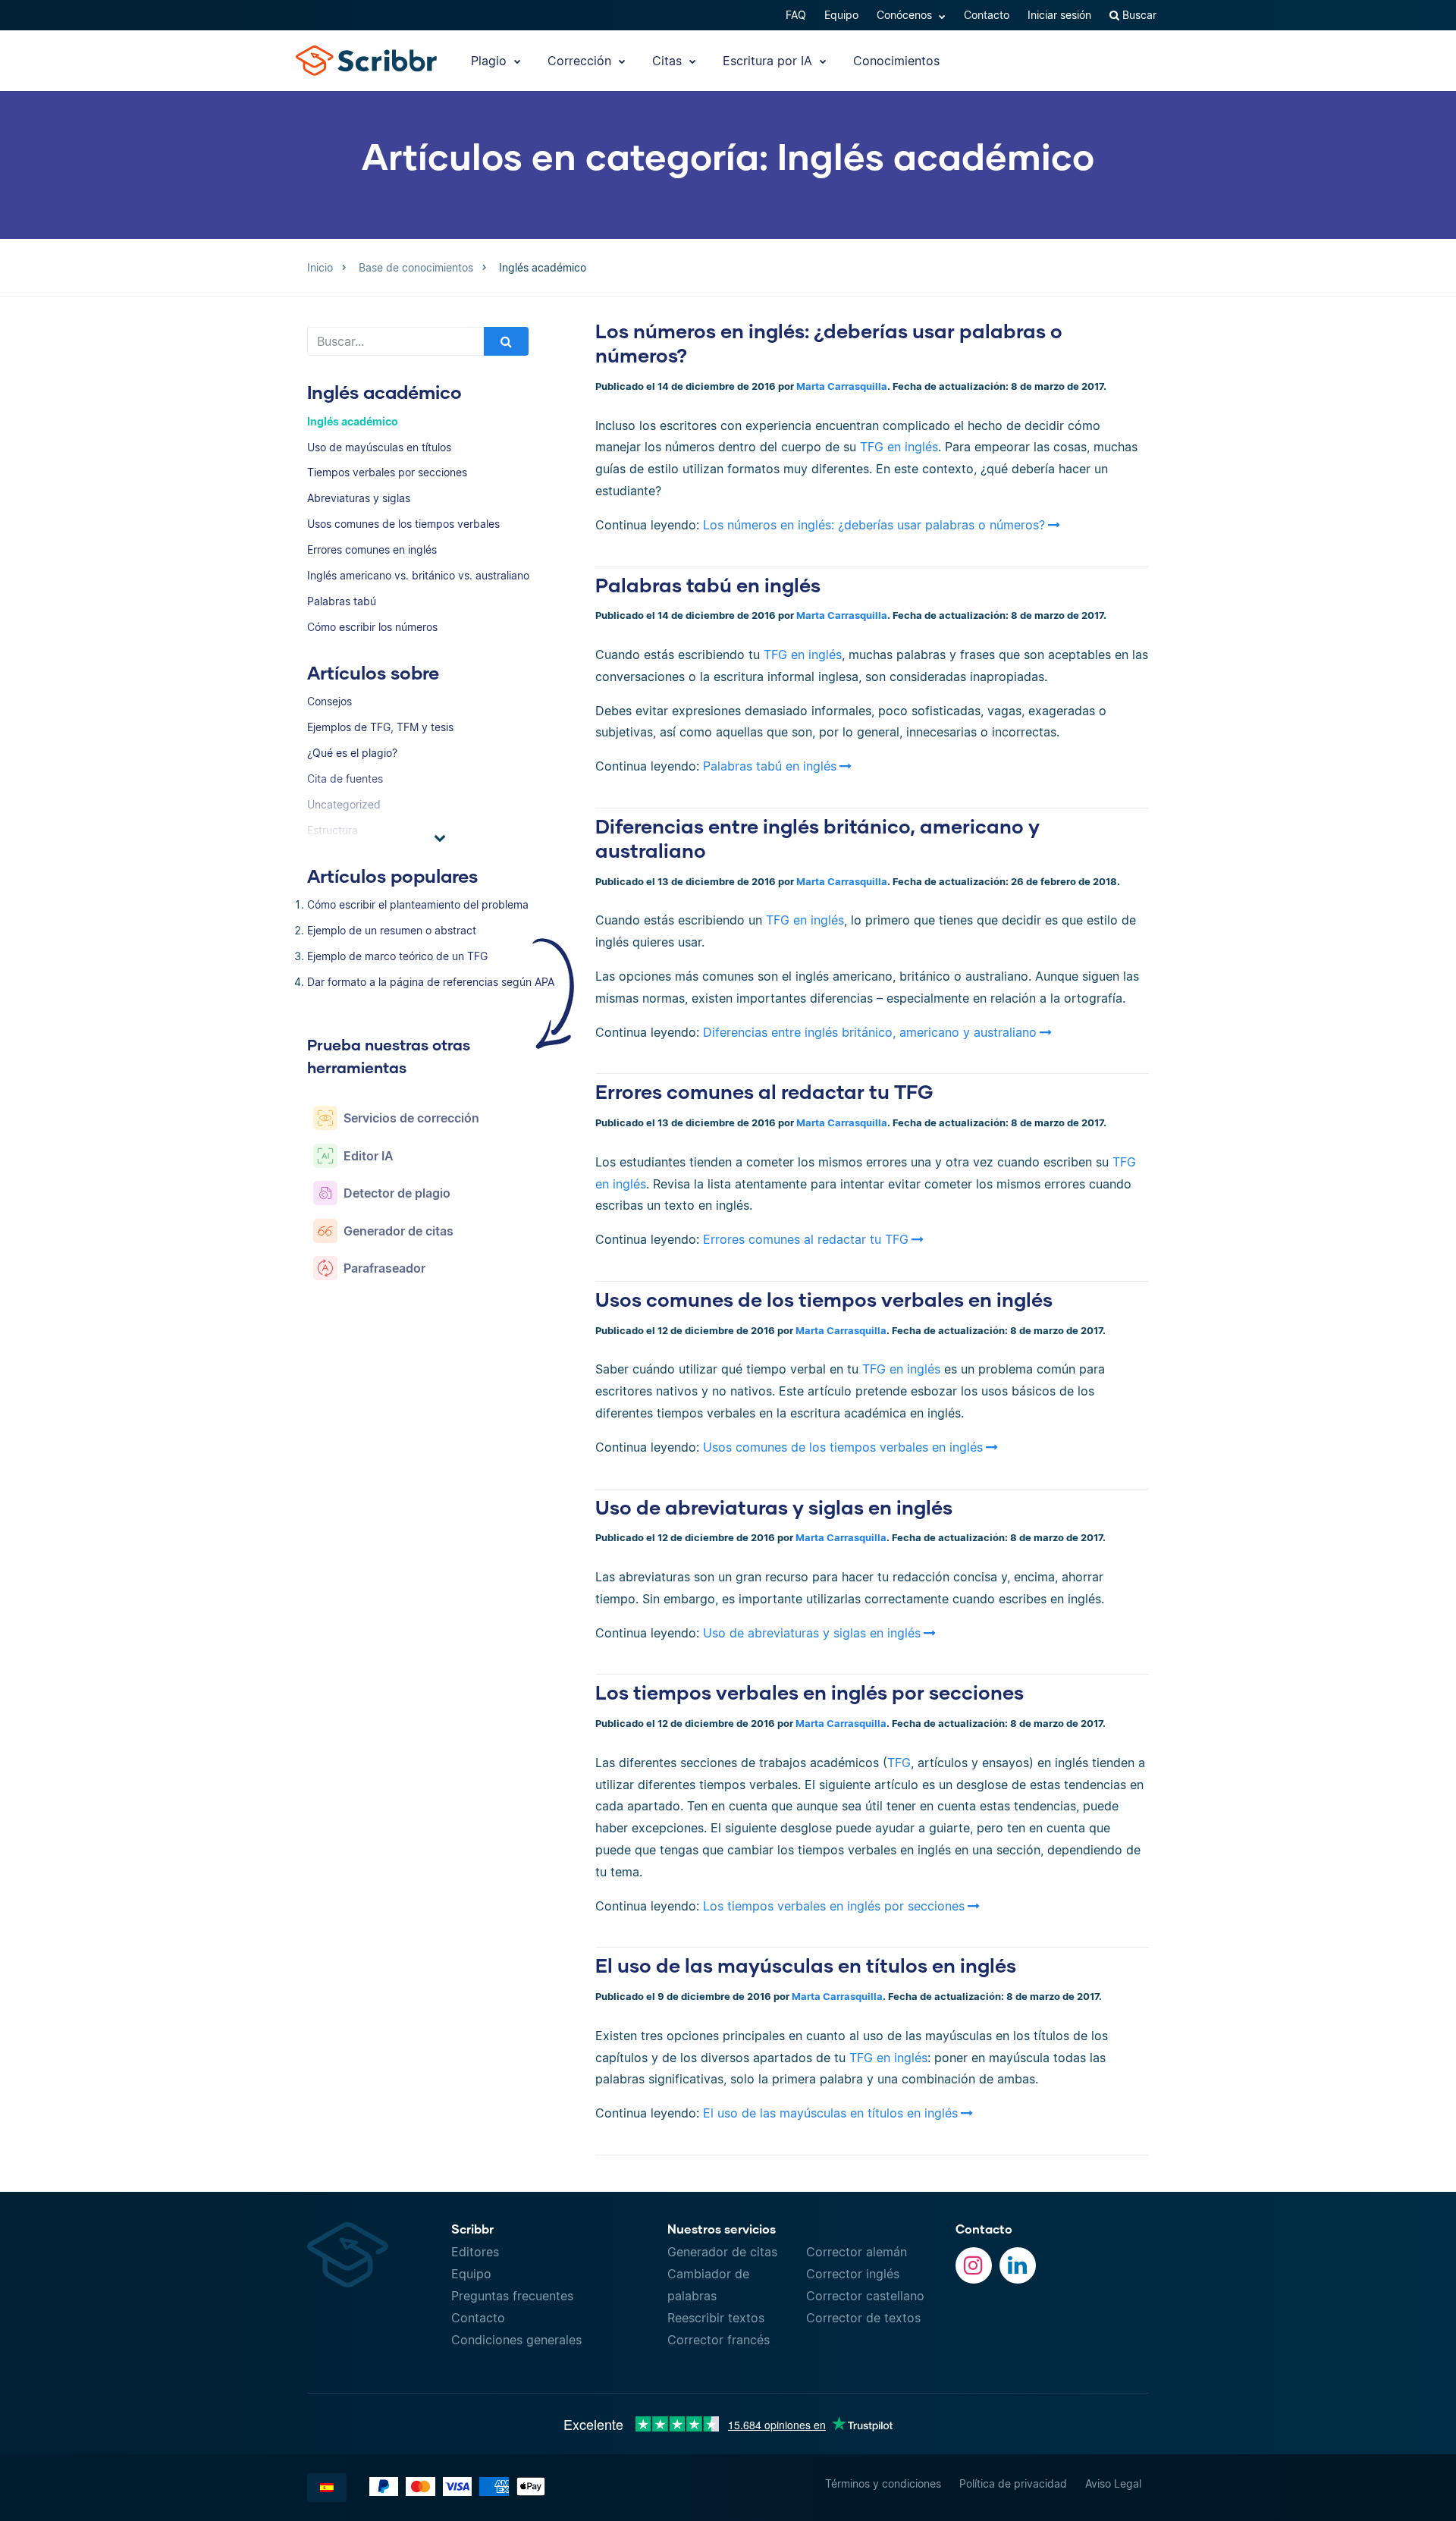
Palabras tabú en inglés (708, 585)
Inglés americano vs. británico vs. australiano (418, 575)
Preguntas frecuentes (512, 2296)
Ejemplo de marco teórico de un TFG (397, 956)
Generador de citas (722, 2252)
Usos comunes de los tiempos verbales (403, 524)
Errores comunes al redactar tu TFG (764, 1091)
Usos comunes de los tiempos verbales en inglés (824, 1299)
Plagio (491, 61)
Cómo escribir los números (372, 627)
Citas (669, 61)
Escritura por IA (769, 61)
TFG (899, 1763)
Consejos (329, 701)
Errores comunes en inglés (372, 549)
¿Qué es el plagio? (352, 753)
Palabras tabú (342, 601)
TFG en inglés (899, 447)
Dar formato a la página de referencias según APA (431, 982)
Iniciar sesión (1059, 15)
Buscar (1138, 15)
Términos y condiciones (883, 2483)
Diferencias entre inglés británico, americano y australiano (870, 1032)
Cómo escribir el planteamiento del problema (418, 904)
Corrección (581, 61)
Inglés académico (353, 421)
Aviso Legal (1113, 2483)
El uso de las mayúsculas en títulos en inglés (806, 1965)
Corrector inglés (853, 2274)
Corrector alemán (857, 2252)
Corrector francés (719, 2340)
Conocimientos (896, 61)
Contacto (987, 15)
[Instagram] (974, 2265)
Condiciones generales (516, 2340)
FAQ (796, 15)
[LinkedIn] (1018, 2265)
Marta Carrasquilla (842, 386)
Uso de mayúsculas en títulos (379, 447)
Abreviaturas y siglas (359, 498)
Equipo (841, 15)
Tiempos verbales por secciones (387, 472)
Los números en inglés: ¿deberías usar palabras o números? (874, 525)
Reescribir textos (716, 2318)
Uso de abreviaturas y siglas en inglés (774, 1507)
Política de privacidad (1013, 2483)
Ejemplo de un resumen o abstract (392, 930)
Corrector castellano (865, 2296)
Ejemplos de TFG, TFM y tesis (380, 727)
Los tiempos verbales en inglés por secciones (810, 1692)
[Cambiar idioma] (327, 2488)
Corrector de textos (863, 2318)
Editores (475, 2252)
